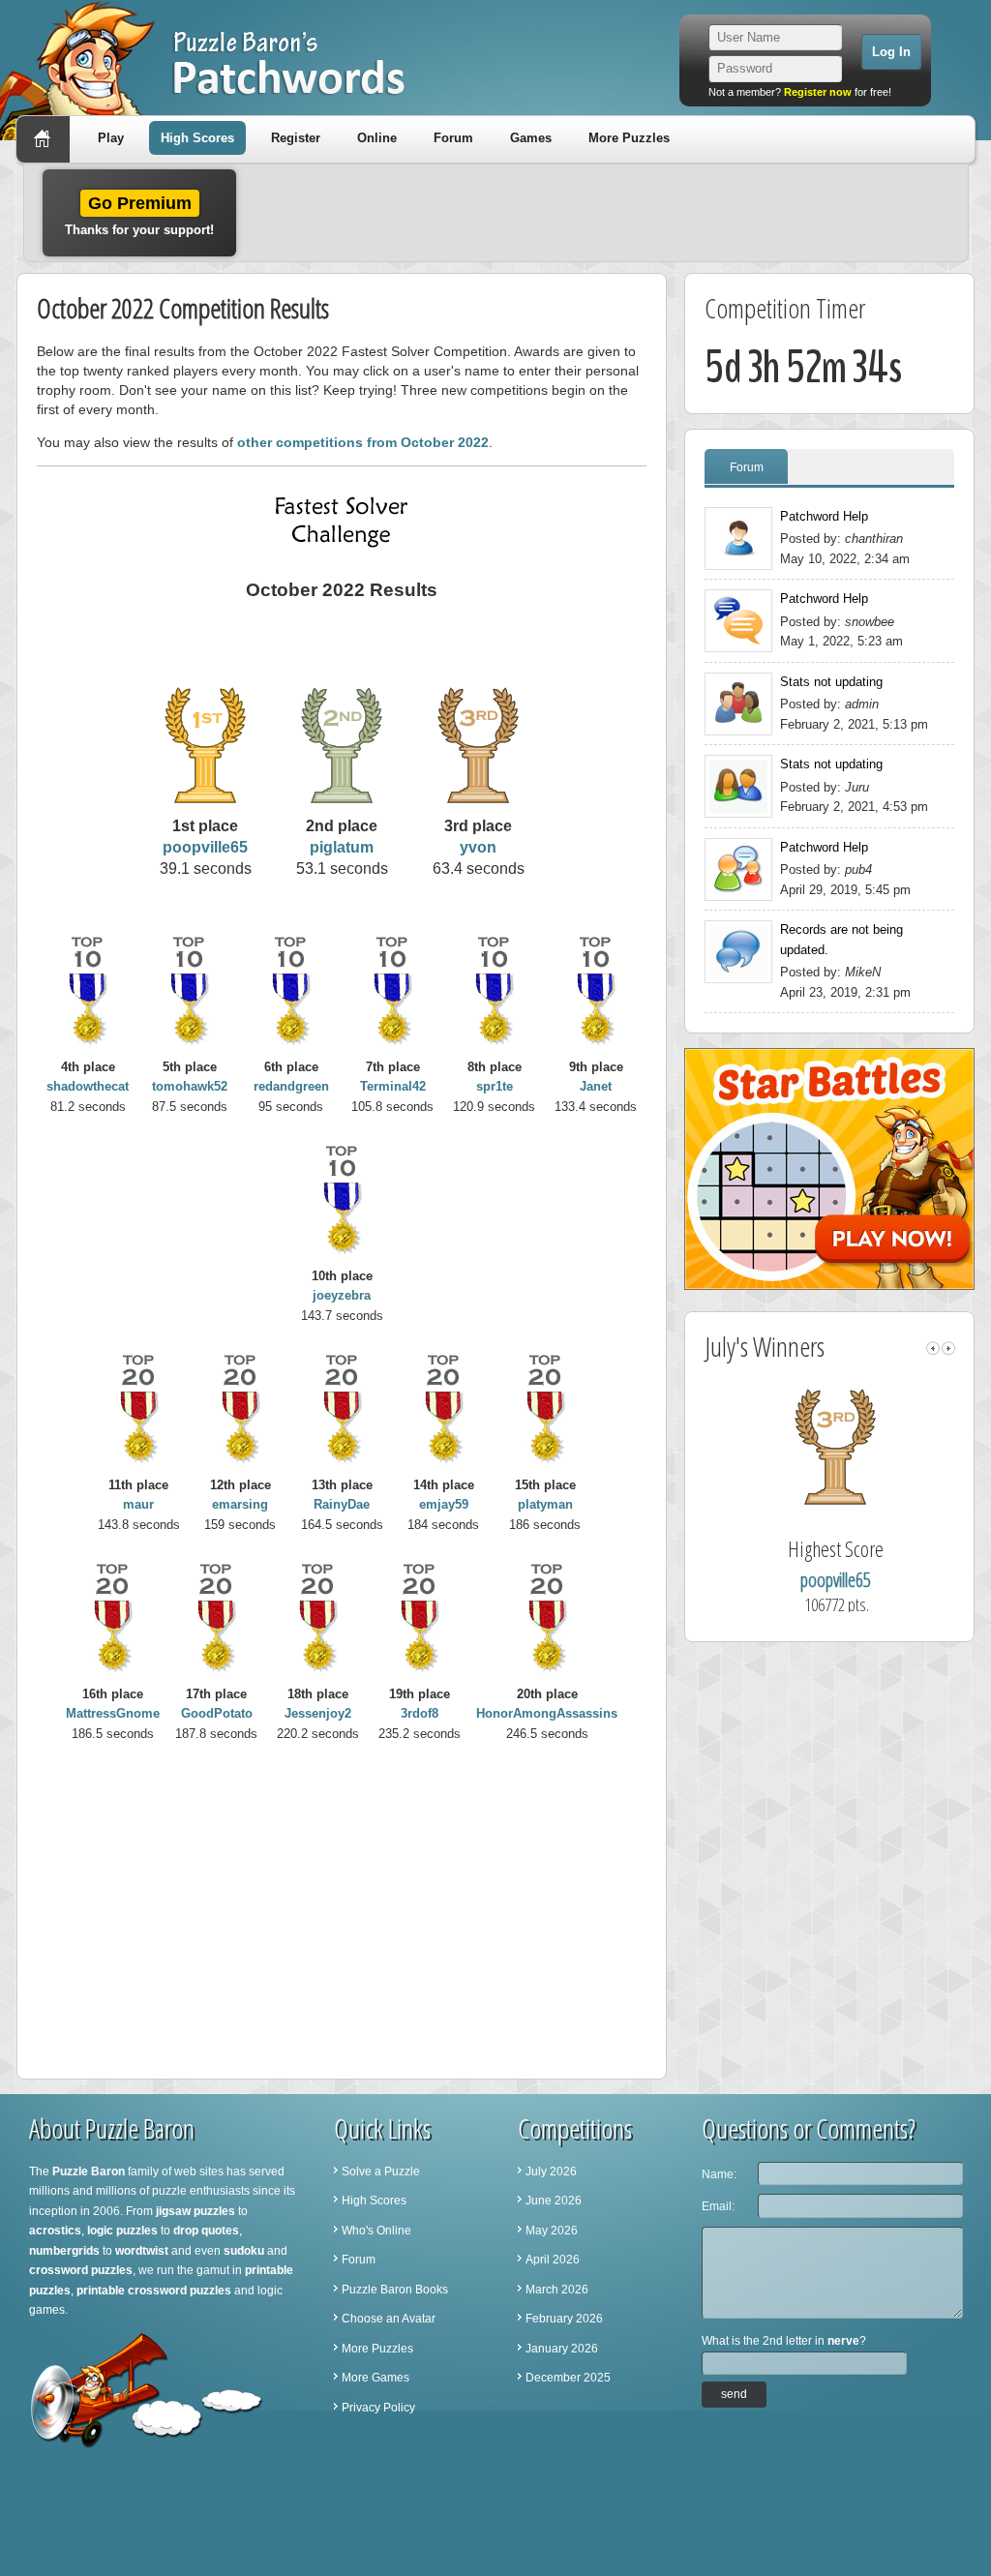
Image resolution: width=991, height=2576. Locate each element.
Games (531, 138)
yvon (478, 847)
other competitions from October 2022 (363, 442)
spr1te (495, 1086)
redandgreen (291, 1086)
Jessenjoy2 (318, 1713)
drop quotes (206, 2231)
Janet (596, 1086)
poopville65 (205, 847)
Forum (453, 138)
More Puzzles (629, 138)
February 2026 (564, 2319)
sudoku (244, 2251)
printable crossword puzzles (154, 2291)
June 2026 (554, 2201)
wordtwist (142, 2251)
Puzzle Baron (89, 2172)
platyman (545, 1504)
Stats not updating (831, 682)
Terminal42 (393, 1086)
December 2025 (568, 2378)
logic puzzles (122, 2231)
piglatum (342, 847)
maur (138, 1504)
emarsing (240, 1504)
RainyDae (342, 1504)
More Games (375, 2378)
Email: (718, 2206)
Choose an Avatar (389, 2319)
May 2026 (552, 2231)
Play (111, 138)
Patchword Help (824, 516)
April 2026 (553, 2260)
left (933, 1348)
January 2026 (562, 2349)
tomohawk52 (190, 1086)
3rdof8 (420, 1713)
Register (296, 138)
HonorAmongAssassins (547, 1713)
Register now (818, 92)
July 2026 (551, 2172)
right (948, 1348)
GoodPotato (217, 1713)
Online (377, 138)
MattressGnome (113, 1713)
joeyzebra (342, 1295)
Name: (719, 2174)
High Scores (197, 138)
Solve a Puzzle (381, 2172)
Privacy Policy (378, 2408)
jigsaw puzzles (195, 2211)
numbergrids (64, 2251)
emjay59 (444, 1504)
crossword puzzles (81, 2270)
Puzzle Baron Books (395, 2290)
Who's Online (376, 2231)
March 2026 (557, 2290)
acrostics (55, 2231)
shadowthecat (88, 1086)
